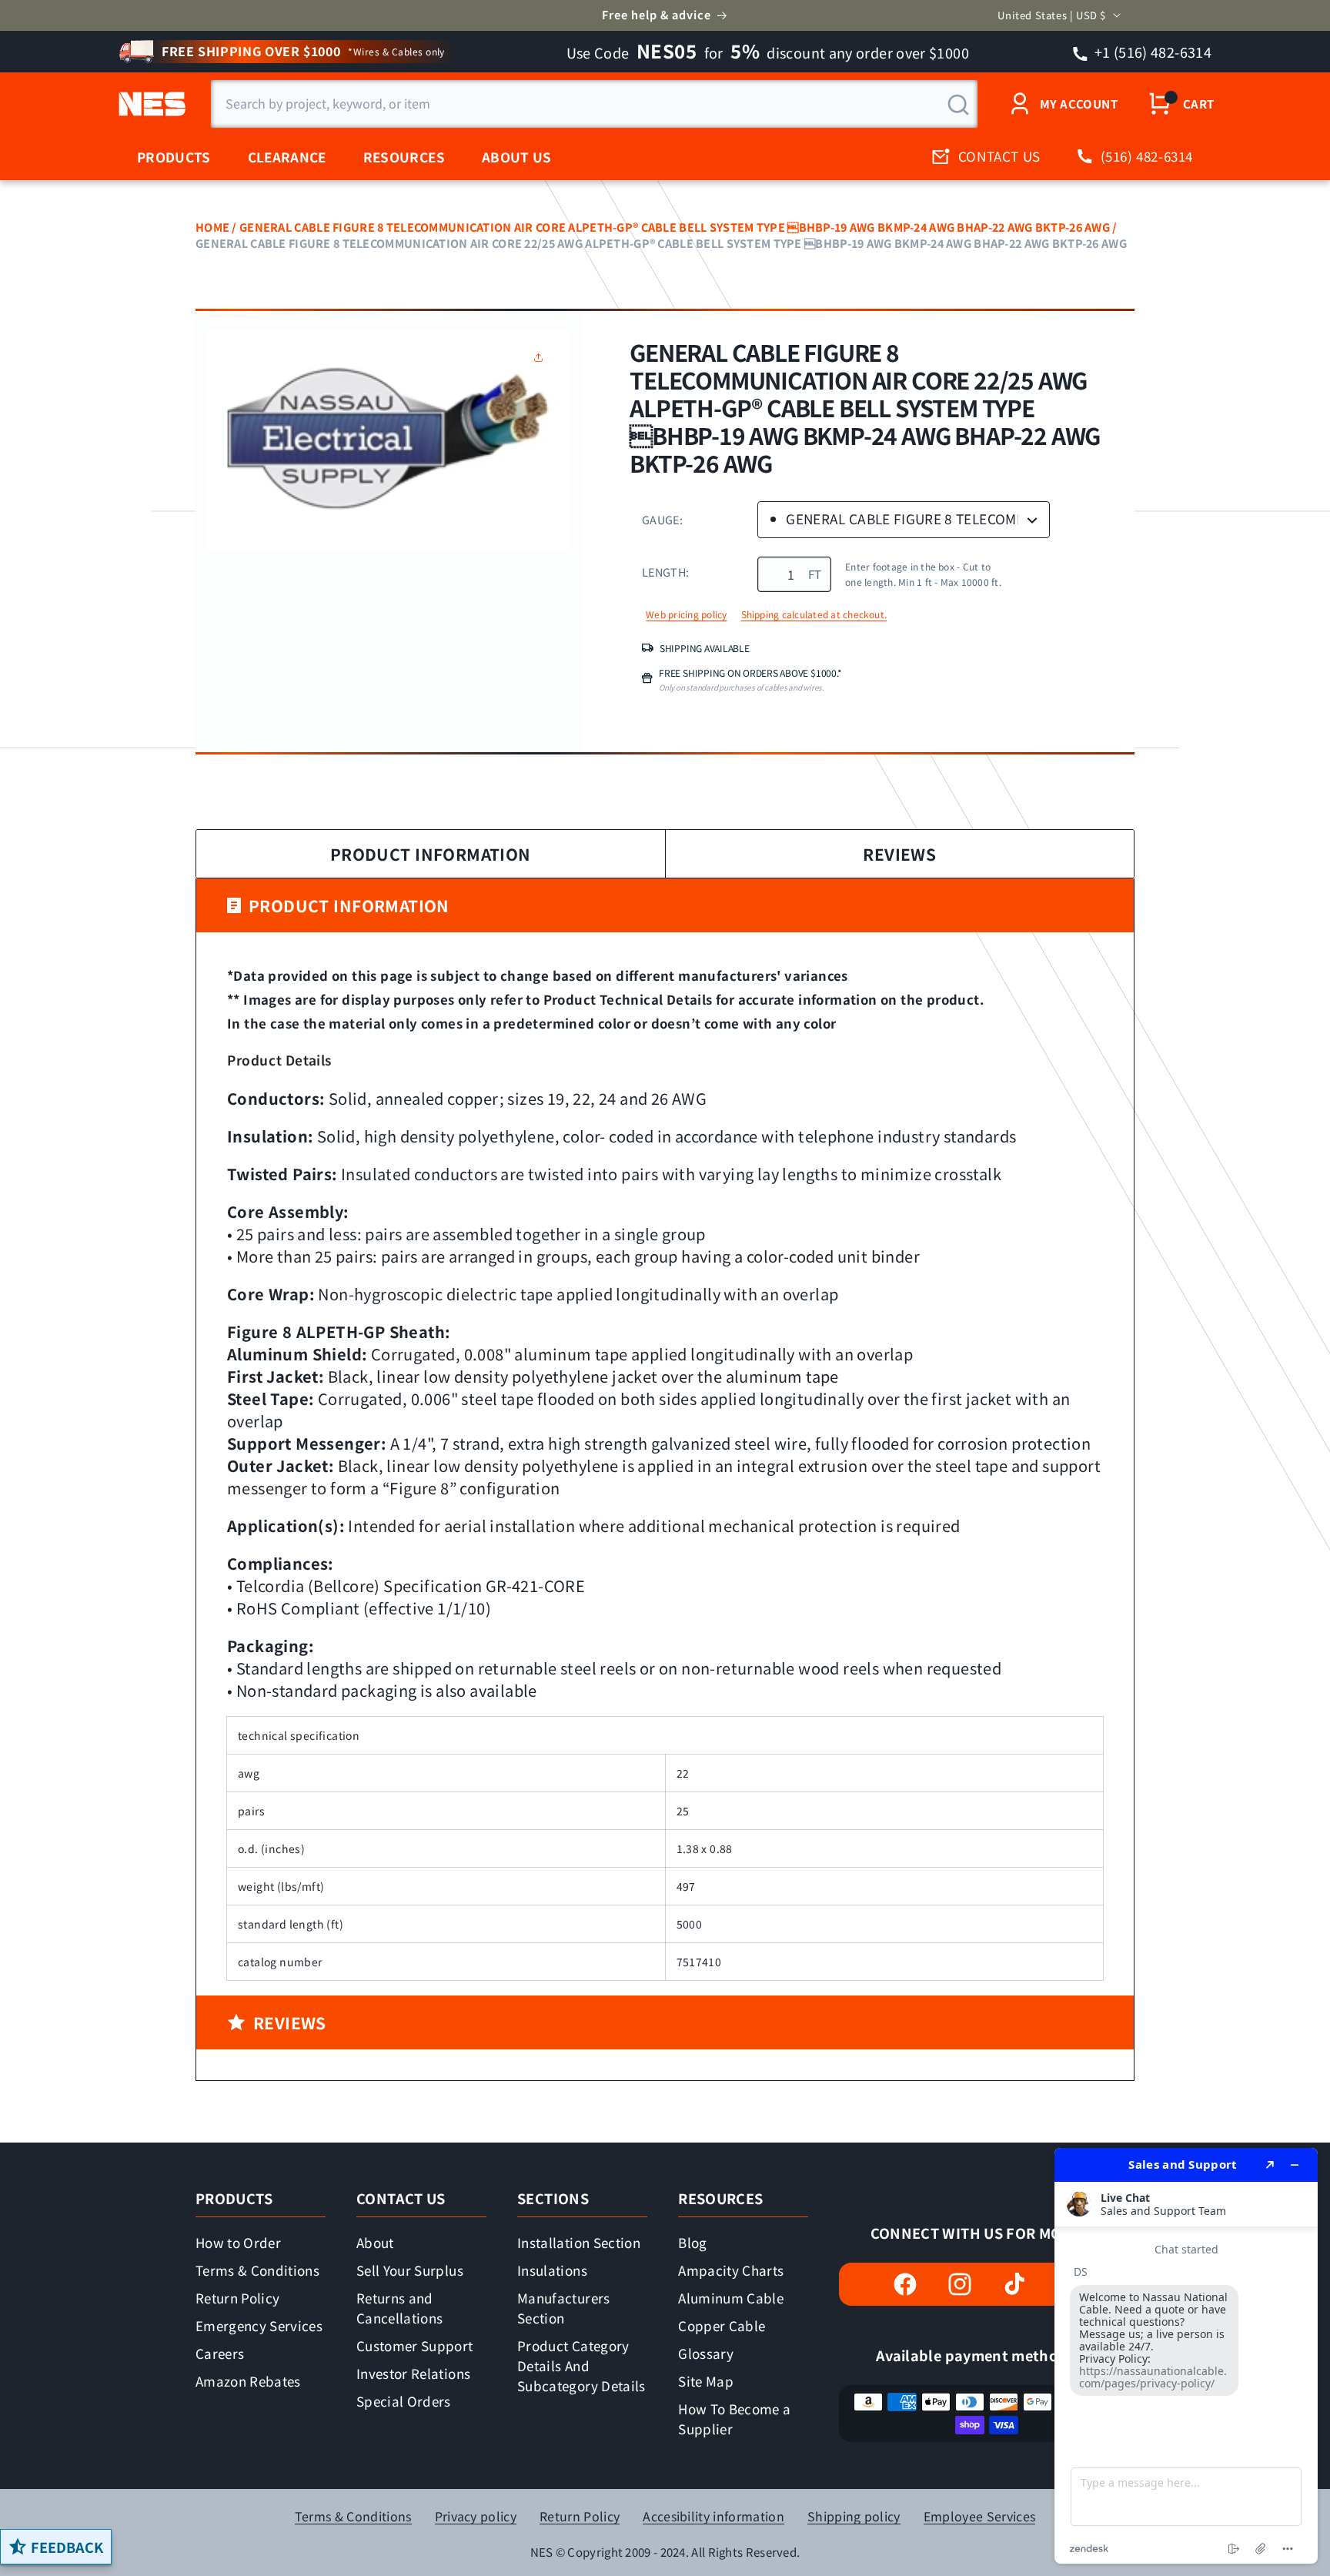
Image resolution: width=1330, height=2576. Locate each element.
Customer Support (414, 2345)
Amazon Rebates (248, 2381)
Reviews (899, 854)
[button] (542, 357)
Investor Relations (413, 2373)
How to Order (238, 2242)
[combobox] (594, 104)
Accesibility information (713, 2516)
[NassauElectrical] (150, 104)
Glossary (706, 2353)
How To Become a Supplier (734, 2419)
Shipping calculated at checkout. (814, 614)
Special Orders (404, 2401)
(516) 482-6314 (1147, 156)
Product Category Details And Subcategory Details (581, 2365)
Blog (692, 2242)
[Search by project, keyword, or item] (958, 105)
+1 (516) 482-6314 (1152, 52)
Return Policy (237, 2298)
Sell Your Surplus (410, 2270)
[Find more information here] (1186, 2356)
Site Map (706, 2381)
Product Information (431, 854)
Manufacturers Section (563, 2308)
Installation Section (579, 2242)
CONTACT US (999, 156)
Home (212, 227)
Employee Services (979, 2516)
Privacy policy (476, 2516)
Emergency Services (259, 2325)
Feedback (67, 2547)
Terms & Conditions (257, 2270)
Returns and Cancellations (399, 2308)
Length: (665, 572)
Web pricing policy (686, 614)
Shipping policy (854, 2516)
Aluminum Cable (731, 2298)
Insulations (552, 2270)
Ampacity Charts (731, 2270)
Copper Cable (722, 2325)
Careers (220, 2353)
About (375, 2242)
